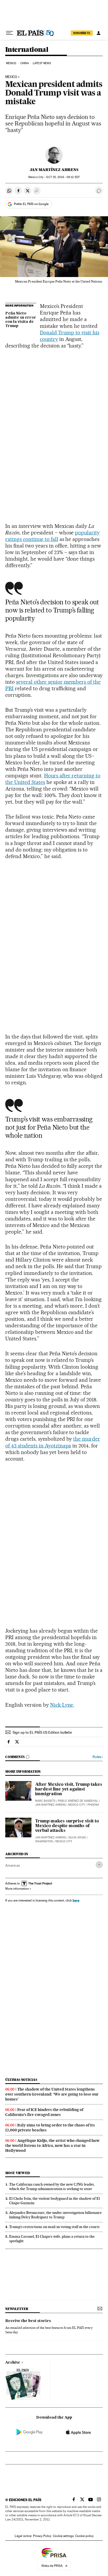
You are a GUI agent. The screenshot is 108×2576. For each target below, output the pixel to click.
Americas (13, 1865)
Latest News (42, 63)
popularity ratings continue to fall (52, 536)
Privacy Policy (42, 2536)
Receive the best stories (28, 2321)
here (76, 1900)
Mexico (11, 63)
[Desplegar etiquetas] (99, 1865)
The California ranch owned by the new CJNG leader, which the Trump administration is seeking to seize (52, 2187)
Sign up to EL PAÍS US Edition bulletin (42, 1732)
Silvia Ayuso (77, 1837)
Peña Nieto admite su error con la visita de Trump (21, 320)
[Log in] (99, 33)
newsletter (17, 2309)
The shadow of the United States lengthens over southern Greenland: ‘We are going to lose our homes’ (52, 2094)
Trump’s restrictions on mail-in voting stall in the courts (54, 2227)
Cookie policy (84, 2536)
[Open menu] (9, 33)
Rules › (98, 1757)
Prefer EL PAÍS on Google (31, 204)
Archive (13, 2363)
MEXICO (11, 77)
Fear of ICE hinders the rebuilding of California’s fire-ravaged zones (44, 2112)
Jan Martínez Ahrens (54, 170)
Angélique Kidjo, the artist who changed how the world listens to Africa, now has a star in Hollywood (52, 2146)
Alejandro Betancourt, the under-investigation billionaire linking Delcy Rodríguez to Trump (55, 2215)
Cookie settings (63, 2536)
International (27, 50)
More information (17, 1889)
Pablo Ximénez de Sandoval (78, 1801)
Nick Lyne (62, 1705)
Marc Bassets (45, 1801)
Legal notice (23, 2536)
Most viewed (17, 2173)
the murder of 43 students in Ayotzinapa (53, 1442)
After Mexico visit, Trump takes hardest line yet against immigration (69, 1789)
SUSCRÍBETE (82, 33)
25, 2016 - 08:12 (63, 177)
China (25, 63)
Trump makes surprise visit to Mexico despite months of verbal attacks (67, 1826)
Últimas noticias (21, 2080)
